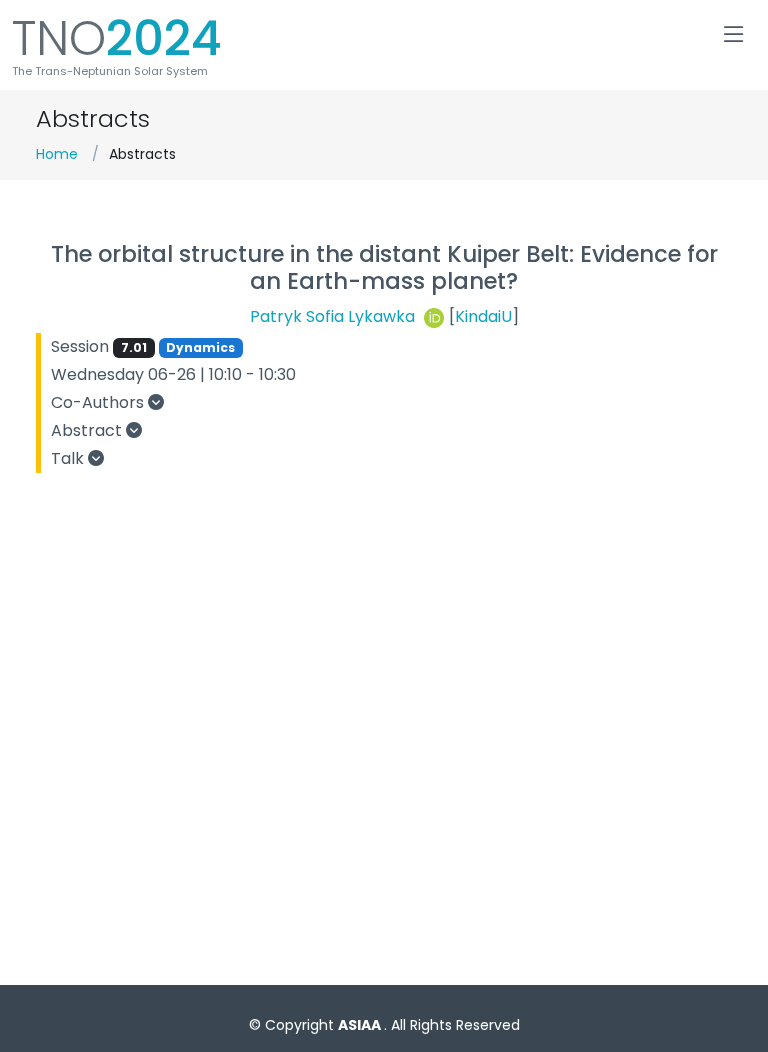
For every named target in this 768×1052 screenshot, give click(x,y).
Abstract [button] (88, 430)
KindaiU (483, 317)
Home (57, 154)
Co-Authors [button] (99, 402)
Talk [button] (69, 458)
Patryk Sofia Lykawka (334, 317)
